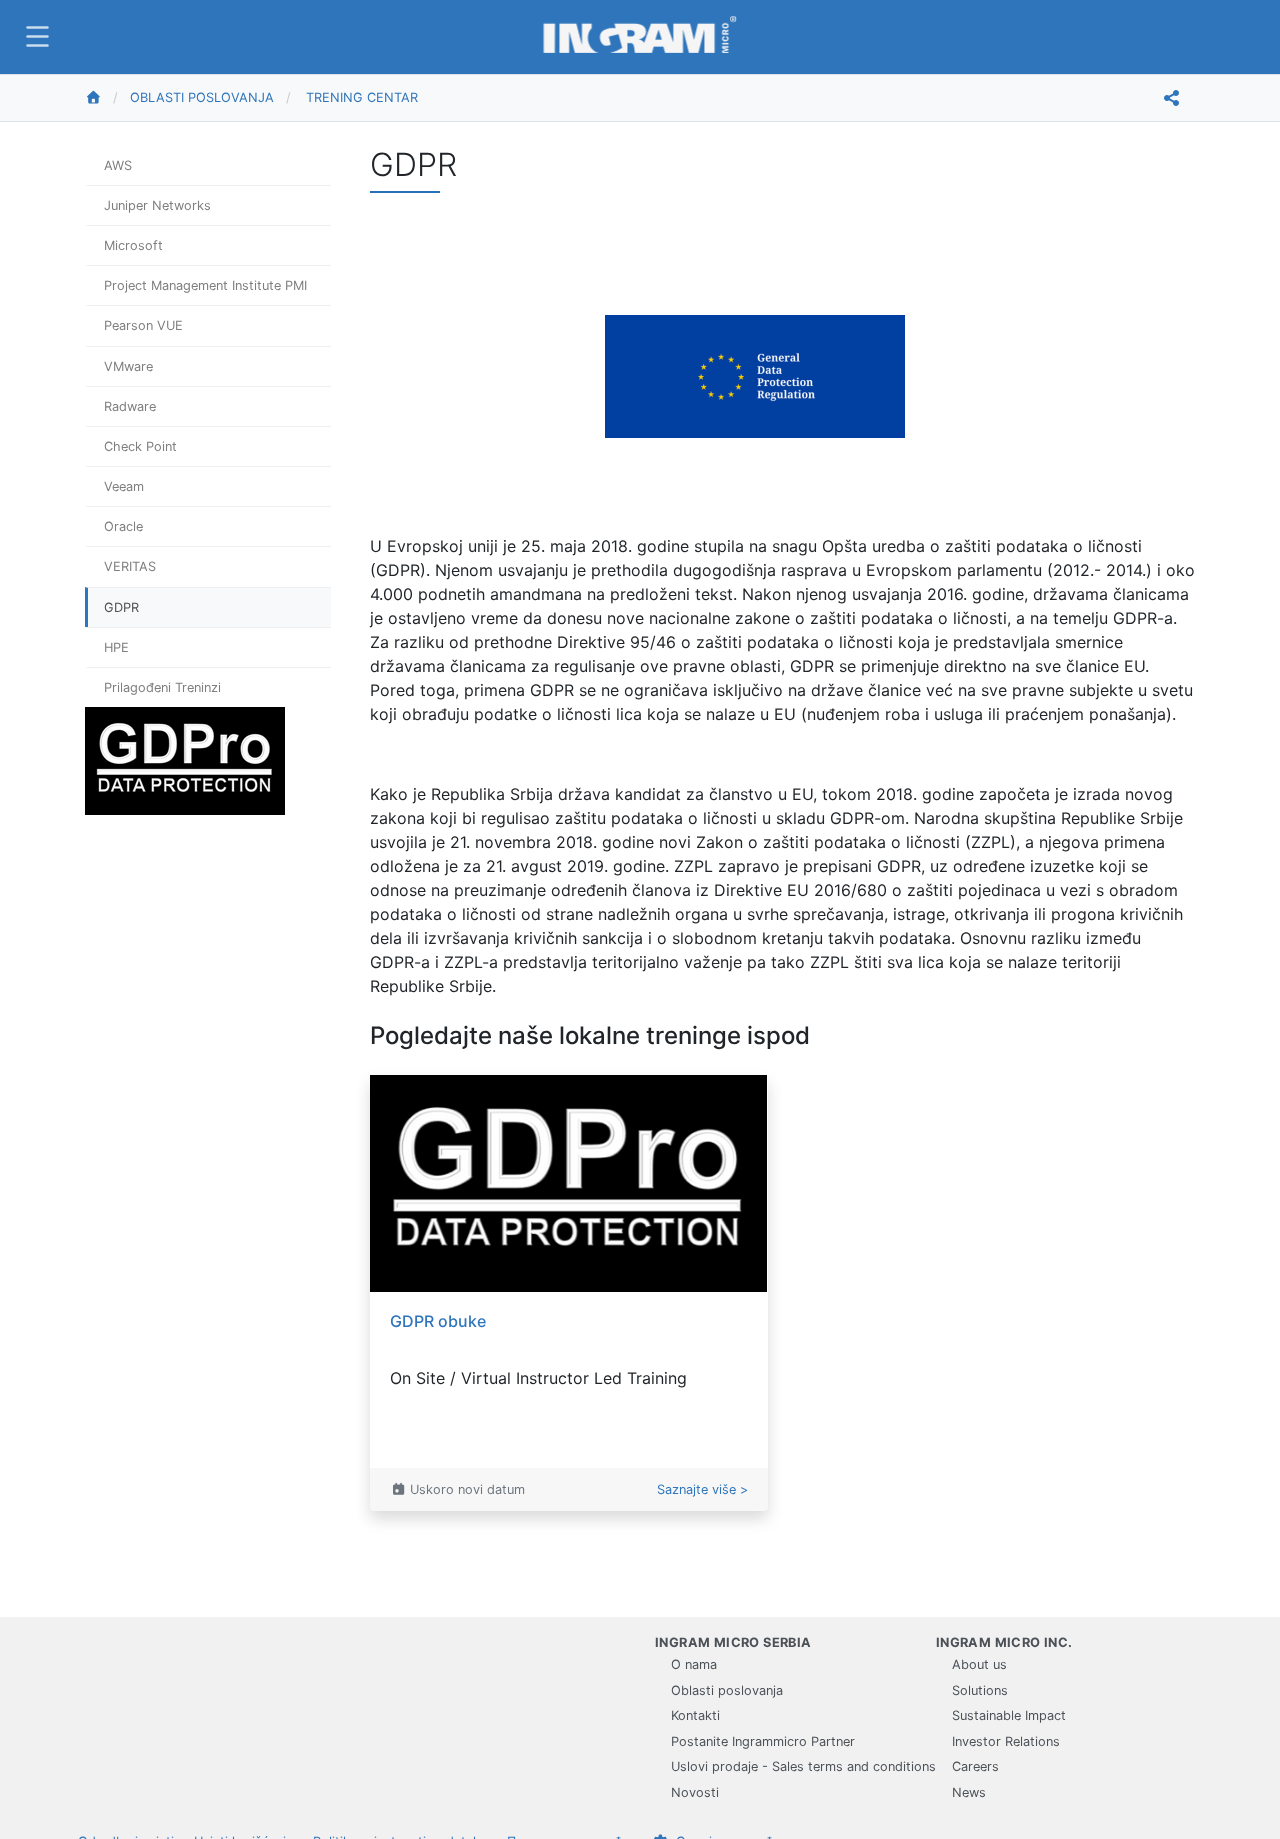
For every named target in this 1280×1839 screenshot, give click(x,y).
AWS (118, 165)
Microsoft (133, 245)
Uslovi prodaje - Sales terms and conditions (803, 1766)
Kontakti (695, 1715)
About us (979, 1664)
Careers (975, 1766)
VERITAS (130, 566)
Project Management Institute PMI (205, 285)
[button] (35, 36)
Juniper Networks (157, 205)
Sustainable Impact (1009, 1715)
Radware (130, 406)
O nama (694, 1664)
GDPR (121, 607)
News (969, 1792)
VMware (128, 366)
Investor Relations (1006, 1741)
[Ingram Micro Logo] (640, 36)
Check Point (140, 446)
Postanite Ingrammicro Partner (763, 1741)
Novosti (695, 1792)
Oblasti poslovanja (202, 97)
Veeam (124, 486)
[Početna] (107, 98)
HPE (116, 647)
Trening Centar (362, 97)
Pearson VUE (143, 325)
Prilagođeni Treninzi (162, 687)
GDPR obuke (438, 1321)
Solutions (980, 1690)
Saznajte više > (702, 1489)
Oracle (123, 526)
